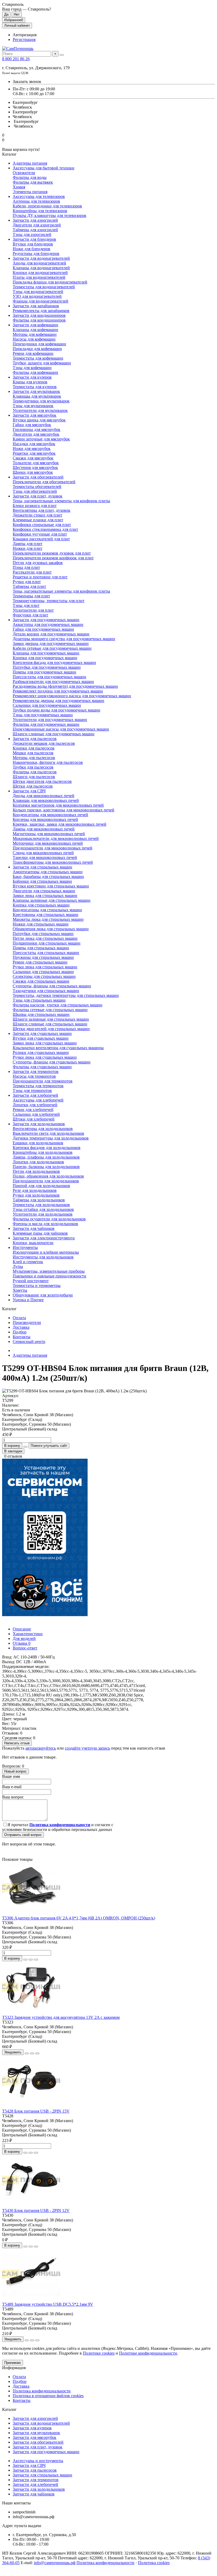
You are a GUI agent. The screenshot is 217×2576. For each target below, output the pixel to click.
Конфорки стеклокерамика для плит (45, 529)
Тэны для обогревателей (35, 491)
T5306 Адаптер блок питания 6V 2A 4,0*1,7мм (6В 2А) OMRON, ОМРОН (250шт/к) (79, 1918)
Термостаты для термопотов (38, 1086)
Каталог (9, 2409)
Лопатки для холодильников (38, 1162)
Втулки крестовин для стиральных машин (51, 886)
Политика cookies (154, 2563)
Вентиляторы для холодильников (43, 1129)
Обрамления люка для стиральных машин (51, 929)
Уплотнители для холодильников (43, 1214)
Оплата (19, 1318)
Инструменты (25, 1247)
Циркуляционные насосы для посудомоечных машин (61, 729)
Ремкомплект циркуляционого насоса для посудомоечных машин (72, 696)
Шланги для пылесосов (34, 777)
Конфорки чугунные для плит (40, 534)
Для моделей (24, 1638)
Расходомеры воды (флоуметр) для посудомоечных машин (65, 686)
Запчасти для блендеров (34, 239)
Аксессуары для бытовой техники (44, 168)
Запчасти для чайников (34, 1228)
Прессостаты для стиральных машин (46, 953)
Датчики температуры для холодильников (51, 1138)
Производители (27, 1322)
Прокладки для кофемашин (37, 349)
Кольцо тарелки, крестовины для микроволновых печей (64, 810)
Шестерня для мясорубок (35, 468)
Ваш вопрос (13, 1797)
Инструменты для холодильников (43, 1257)
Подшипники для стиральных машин (47, 943)
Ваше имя (11, 1776)
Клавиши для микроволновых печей (46, 800)
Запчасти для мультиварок (36, 391)
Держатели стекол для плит (37, 515)
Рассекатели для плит (32, 572)
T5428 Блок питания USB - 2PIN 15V (36, 2111)
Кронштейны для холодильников (43, 1152)
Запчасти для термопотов (36, 1071)
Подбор (20, 1332)
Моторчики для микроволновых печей (48, 843)
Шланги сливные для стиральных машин (50, 1024)
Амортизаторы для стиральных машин (48, 872)
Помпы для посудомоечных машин (44, 672)
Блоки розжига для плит (35, 506)
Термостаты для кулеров (35, 387)
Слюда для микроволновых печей (43, 853)
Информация (14, 2368)
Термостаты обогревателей (37, 487)
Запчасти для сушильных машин (42, 1033)
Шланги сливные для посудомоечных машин (54, 734)
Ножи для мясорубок (32, 448)
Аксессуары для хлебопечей (38, 1100)
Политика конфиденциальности (42, 2391)
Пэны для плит (26, 567)
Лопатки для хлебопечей (35, 1105)
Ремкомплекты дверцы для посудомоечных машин (58, 701)
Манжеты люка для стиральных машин (48, 919)
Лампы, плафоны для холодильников (46, 1157)
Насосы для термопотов (34, 1076)
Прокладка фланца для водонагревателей (50, 282)
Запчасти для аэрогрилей (35, 220)
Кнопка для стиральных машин (41, 905)
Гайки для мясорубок (32, 425)
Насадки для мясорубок (34, 444)
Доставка (21, 1327)
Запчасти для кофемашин (35, 325)
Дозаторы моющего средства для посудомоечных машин (64, 639)
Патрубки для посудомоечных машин (47, 667)
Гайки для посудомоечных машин (43, 629)
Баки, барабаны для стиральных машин (48, 877)
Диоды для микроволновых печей (44, 796)
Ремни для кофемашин (33, 353)
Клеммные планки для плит (38, 520)
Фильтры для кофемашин (35, 372)
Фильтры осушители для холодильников (49, 1219)
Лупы (18, 1266)
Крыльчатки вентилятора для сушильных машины (58, 1048)
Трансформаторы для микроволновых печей (53, 862)
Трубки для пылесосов (33, 767)
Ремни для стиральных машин (40, 962)
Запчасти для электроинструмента (44, 1238)
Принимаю (13, 2363)
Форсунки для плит (30, 615)
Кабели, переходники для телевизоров (47, 206)
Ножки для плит (28, 548)
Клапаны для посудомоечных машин (46, 653)
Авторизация (25, 35)
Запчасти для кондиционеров (39, 315)
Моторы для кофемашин (35, 334)
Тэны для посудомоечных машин (43, 715)
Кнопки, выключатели (33, 1243)
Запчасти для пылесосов (35, 739)
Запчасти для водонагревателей (41, 258)
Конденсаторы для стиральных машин (47, 910)
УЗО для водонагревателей (37, 296)
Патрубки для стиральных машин (43, 934)
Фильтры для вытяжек (33, 182)
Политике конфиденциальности (148, 2353)
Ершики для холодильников (38, 1143)
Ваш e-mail (12, 1787)
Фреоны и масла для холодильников (45, 1224)
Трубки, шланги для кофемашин (42, 363)
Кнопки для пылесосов (34, 748)
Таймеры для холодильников (39, 1200)
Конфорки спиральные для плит (42, 525)
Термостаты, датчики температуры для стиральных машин (66, 995)
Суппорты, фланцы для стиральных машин (52, 986)
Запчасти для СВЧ (29, 791)
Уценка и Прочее (28, 1300)
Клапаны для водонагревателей (41, 268)
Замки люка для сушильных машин (45, 1043)
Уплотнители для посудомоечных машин (50, 720)
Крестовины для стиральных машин (46, 915)
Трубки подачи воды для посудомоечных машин (56, 710)
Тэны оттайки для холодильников (43, 1209)
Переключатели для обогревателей (44, 482)
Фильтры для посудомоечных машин (46, 724)
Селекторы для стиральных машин (44, 976)
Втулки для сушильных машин (41, 1038)
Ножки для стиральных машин (41, 924)
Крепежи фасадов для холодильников (47, 1148)
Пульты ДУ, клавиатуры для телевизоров (49, 215)
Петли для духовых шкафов (38, 563)
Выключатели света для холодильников (48, 1133)
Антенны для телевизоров (36, 201)
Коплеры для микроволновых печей (45, 819)
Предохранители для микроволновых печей (53, 848)
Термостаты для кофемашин (38, 358)
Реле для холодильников (35, 1190)
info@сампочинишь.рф (55, 2563)
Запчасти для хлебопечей (35, 1095)
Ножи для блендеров (31, 249)
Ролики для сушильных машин (41, 1052)
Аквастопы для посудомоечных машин (48, 624)
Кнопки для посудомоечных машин (45, 658)
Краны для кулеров (30, 382)
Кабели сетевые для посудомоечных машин (52, 648)
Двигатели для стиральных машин (44, 891)
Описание (22, 1629)
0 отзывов (13, 1456)
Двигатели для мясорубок (36, 434)
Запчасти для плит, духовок (38, 496)
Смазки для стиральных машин (41, 981)
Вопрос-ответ (25, 1648)
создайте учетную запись (87, 1748)
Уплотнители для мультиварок (40, 410)
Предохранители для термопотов (43, 1081)
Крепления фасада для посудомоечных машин (54, 662)
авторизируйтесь (41, 1748)
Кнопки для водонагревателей (40, 273)
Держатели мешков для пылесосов (44, 743)
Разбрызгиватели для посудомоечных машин (53, 682)
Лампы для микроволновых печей (44, 829)
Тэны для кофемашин (32, 368)
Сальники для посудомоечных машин (47, 705)
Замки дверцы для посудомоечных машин (51, 643)
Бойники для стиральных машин (42, 881)
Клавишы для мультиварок (37, 396)
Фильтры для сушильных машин (42, 1067)
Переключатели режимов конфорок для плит (53, 558)
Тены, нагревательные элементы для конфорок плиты (61, 501)
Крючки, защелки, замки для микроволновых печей (60, 824)
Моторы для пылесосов (34, 758)
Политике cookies (99, 2353)
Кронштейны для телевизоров (40, 211)
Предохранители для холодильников (46, 1181)
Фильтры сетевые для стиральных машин (50, 1010)
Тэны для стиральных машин (39, 1000)
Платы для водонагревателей (39, 277)
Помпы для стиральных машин (41, 948)
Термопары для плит (31, 596)
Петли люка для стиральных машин (45, 938)
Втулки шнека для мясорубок (39, 420)
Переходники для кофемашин (39, 344)
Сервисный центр (29, 1342)
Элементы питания (30, 192)
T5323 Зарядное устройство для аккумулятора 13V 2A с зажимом (61, 2017)
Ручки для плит (27, 582)
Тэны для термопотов (32, 1091)
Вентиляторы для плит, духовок (42, 510)
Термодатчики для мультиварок (41, 401)
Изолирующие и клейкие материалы (46, 1252)
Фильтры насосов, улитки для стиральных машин (58, 1005)
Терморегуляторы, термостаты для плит (49, 601)
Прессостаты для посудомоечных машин (49, 677)
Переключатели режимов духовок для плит (52, 553)
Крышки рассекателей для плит (41, 539)
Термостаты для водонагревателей (44, 287)
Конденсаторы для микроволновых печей (50, 815)
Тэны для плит (26, 605)
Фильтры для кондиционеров (39, 320)
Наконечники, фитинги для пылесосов (48, 762)
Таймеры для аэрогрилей (35, 230)
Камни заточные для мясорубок (41, 439)
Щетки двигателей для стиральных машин (51, 1029)
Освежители (24, 173)
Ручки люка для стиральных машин (45, 967)
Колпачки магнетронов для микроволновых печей (58, 805)
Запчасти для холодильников (39, 1124)
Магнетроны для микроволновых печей (49, 834)
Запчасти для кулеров (32, 377)
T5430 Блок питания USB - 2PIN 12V (36, 2210)
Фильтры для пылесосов (35, 772)
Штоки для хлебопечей (34, 1119)
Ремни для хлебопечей (33, 1110)
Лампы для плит (28, 544)
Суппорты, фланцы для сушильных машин (52, 1062)
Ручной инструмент (31, 1281)
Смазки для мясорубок (33, 458)
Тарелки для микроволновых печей (45, 857)
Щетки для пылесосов (33, 786)
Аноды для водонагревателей (39, 263)
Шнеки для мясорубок (33, 472)
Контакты (22, 1337)
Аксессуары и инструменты (38, 2461)
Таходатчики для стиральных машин (46, 991)
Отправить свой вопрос (23, 1835)
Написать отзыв (17, 1743)
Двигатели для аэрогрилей (37, 225)
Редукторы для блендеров (36, 254)
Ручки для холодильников (36, 1195)
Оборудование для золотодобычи (43, 1295)
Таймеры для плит (29, 586)
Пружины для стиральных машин (43, 957)
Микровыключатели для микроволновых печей (56, 838)
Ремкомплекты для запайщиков (41, 311)
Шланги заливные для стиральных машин (51, 1019)
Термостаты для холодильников (41, 1205)
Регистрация (24, 39)
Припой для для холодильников (41, 1186)
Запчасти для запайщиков (36, 306)
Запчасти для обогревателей (38, 477)
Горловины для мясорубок (37, 429)
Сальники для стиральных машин (43, 972)
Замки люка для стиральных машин (45, 896)
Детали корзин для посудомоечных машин (51, 634)
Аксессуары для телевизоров (39, 196)
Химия (19, 187)
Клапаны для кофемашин (35, 330)
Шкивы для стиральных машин (41, 1014)
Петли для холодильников (36, 1171)
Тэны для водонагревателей (38, 292)
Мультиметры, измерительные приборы (49, 1271)
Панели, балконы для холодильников (46, 1167)
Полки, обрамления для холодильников (48, 1176)
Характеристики (28, 1634)
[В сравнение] (36, 1960)
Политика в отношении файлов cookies (48, 2396)
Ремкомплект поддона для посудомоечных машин (58, 691)
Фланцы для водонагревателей (40, 301)
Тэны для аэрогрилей (32, 234)
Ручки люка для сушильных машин (45, 1057)
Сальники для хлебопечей (36, 1114)
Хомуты (20, 1290)
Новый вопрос (15, 1771)
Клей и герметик (28, 1262)
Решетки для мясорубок (34, 453)
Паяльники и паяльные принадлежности (49, 1276)
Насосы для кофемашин (34, 339)
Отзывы (22, 1643)
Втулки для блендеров (33, 244)
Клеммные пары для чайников (40, 1233)
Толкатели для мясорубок (36, 463)
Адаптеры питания (30, 163)
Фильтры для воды (30, 177)
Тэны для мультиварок (33, 406)
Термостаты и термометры (37, 1285)
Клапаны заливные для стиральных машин (52, 900)
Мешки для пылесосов (33, 753)
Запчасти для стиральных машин (42, 867)
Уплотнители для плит (33, 610)
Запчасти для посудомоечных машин (46, 620)
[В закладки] (31, 1960)
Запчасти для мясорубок (35, 415)
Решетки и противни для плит (40, 577)
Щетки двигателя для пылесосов (42, 781)
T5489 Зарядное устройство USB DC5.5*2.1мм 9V (48, 2304)
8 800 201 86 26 (16, 59)
